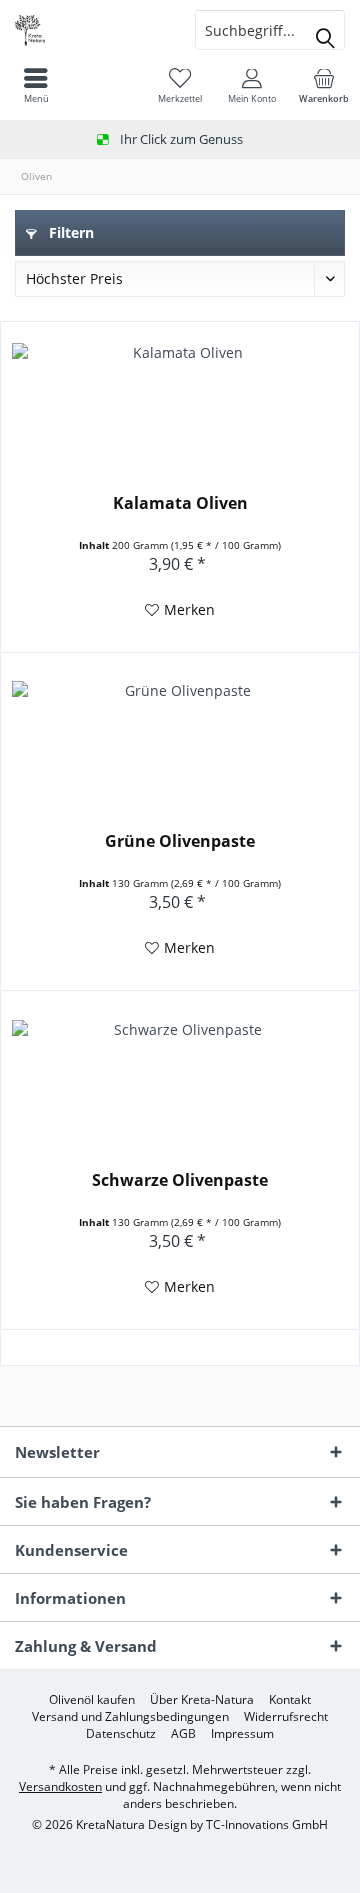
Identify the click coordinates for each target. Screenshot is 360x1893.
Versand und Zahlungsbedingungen (130, 1717)
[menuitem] (324, 85)
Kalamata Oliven (180, 503)
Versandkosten (60, 1786)
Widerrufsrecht (286, 1717)
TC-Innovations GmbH (267, 1824)
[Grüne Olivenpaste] (180, 741)
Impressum (242, 1734)
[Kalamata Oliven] (180, 403)
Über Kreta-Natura (202, 1700)
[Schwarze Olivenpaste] (180, 1080)
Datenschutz (121, 1734)
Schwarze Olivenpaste (180, 1180)
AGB (183, 1734)
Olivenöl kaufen (92, 1700)
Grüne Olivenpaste (180, 841)
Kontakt (290, 1700)
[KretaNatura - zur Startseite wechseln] (90, 30)
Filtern (69, 232)
